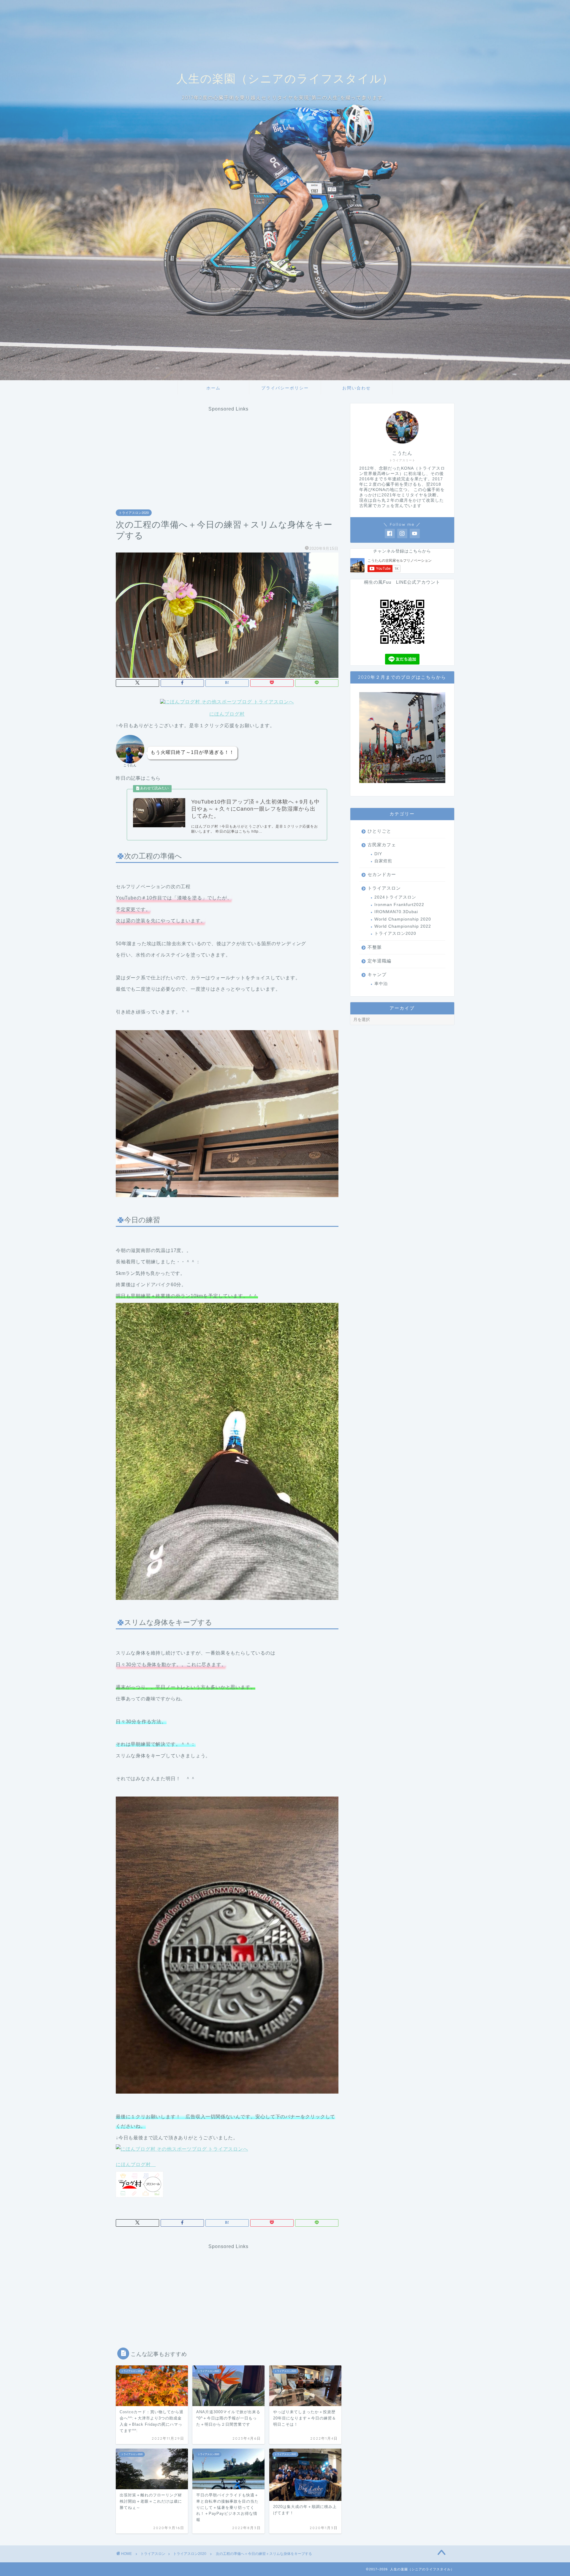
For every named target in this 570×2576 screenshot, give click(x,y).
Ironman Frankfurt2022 (399, 905)
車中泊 (381, 984)
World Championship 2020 (403, 919)
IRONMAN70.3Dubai (396, 912)
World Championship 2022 (403, 926)
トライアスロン (384, 888)
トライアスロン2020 (134, 513)
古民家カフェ (382, 845)
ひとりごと (379, 831)
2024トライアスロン (395, 897)
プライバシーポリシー (285, 388)
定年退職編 (379, 961)
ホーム (213, 388)
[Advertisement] (229, 453)
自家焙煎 (383, 861)
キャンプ (377, 974)
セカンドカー (382, 874)
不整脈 (375, 947)
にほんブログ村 (227, 714)
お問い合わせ (357, 388)
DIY (378, 854)
